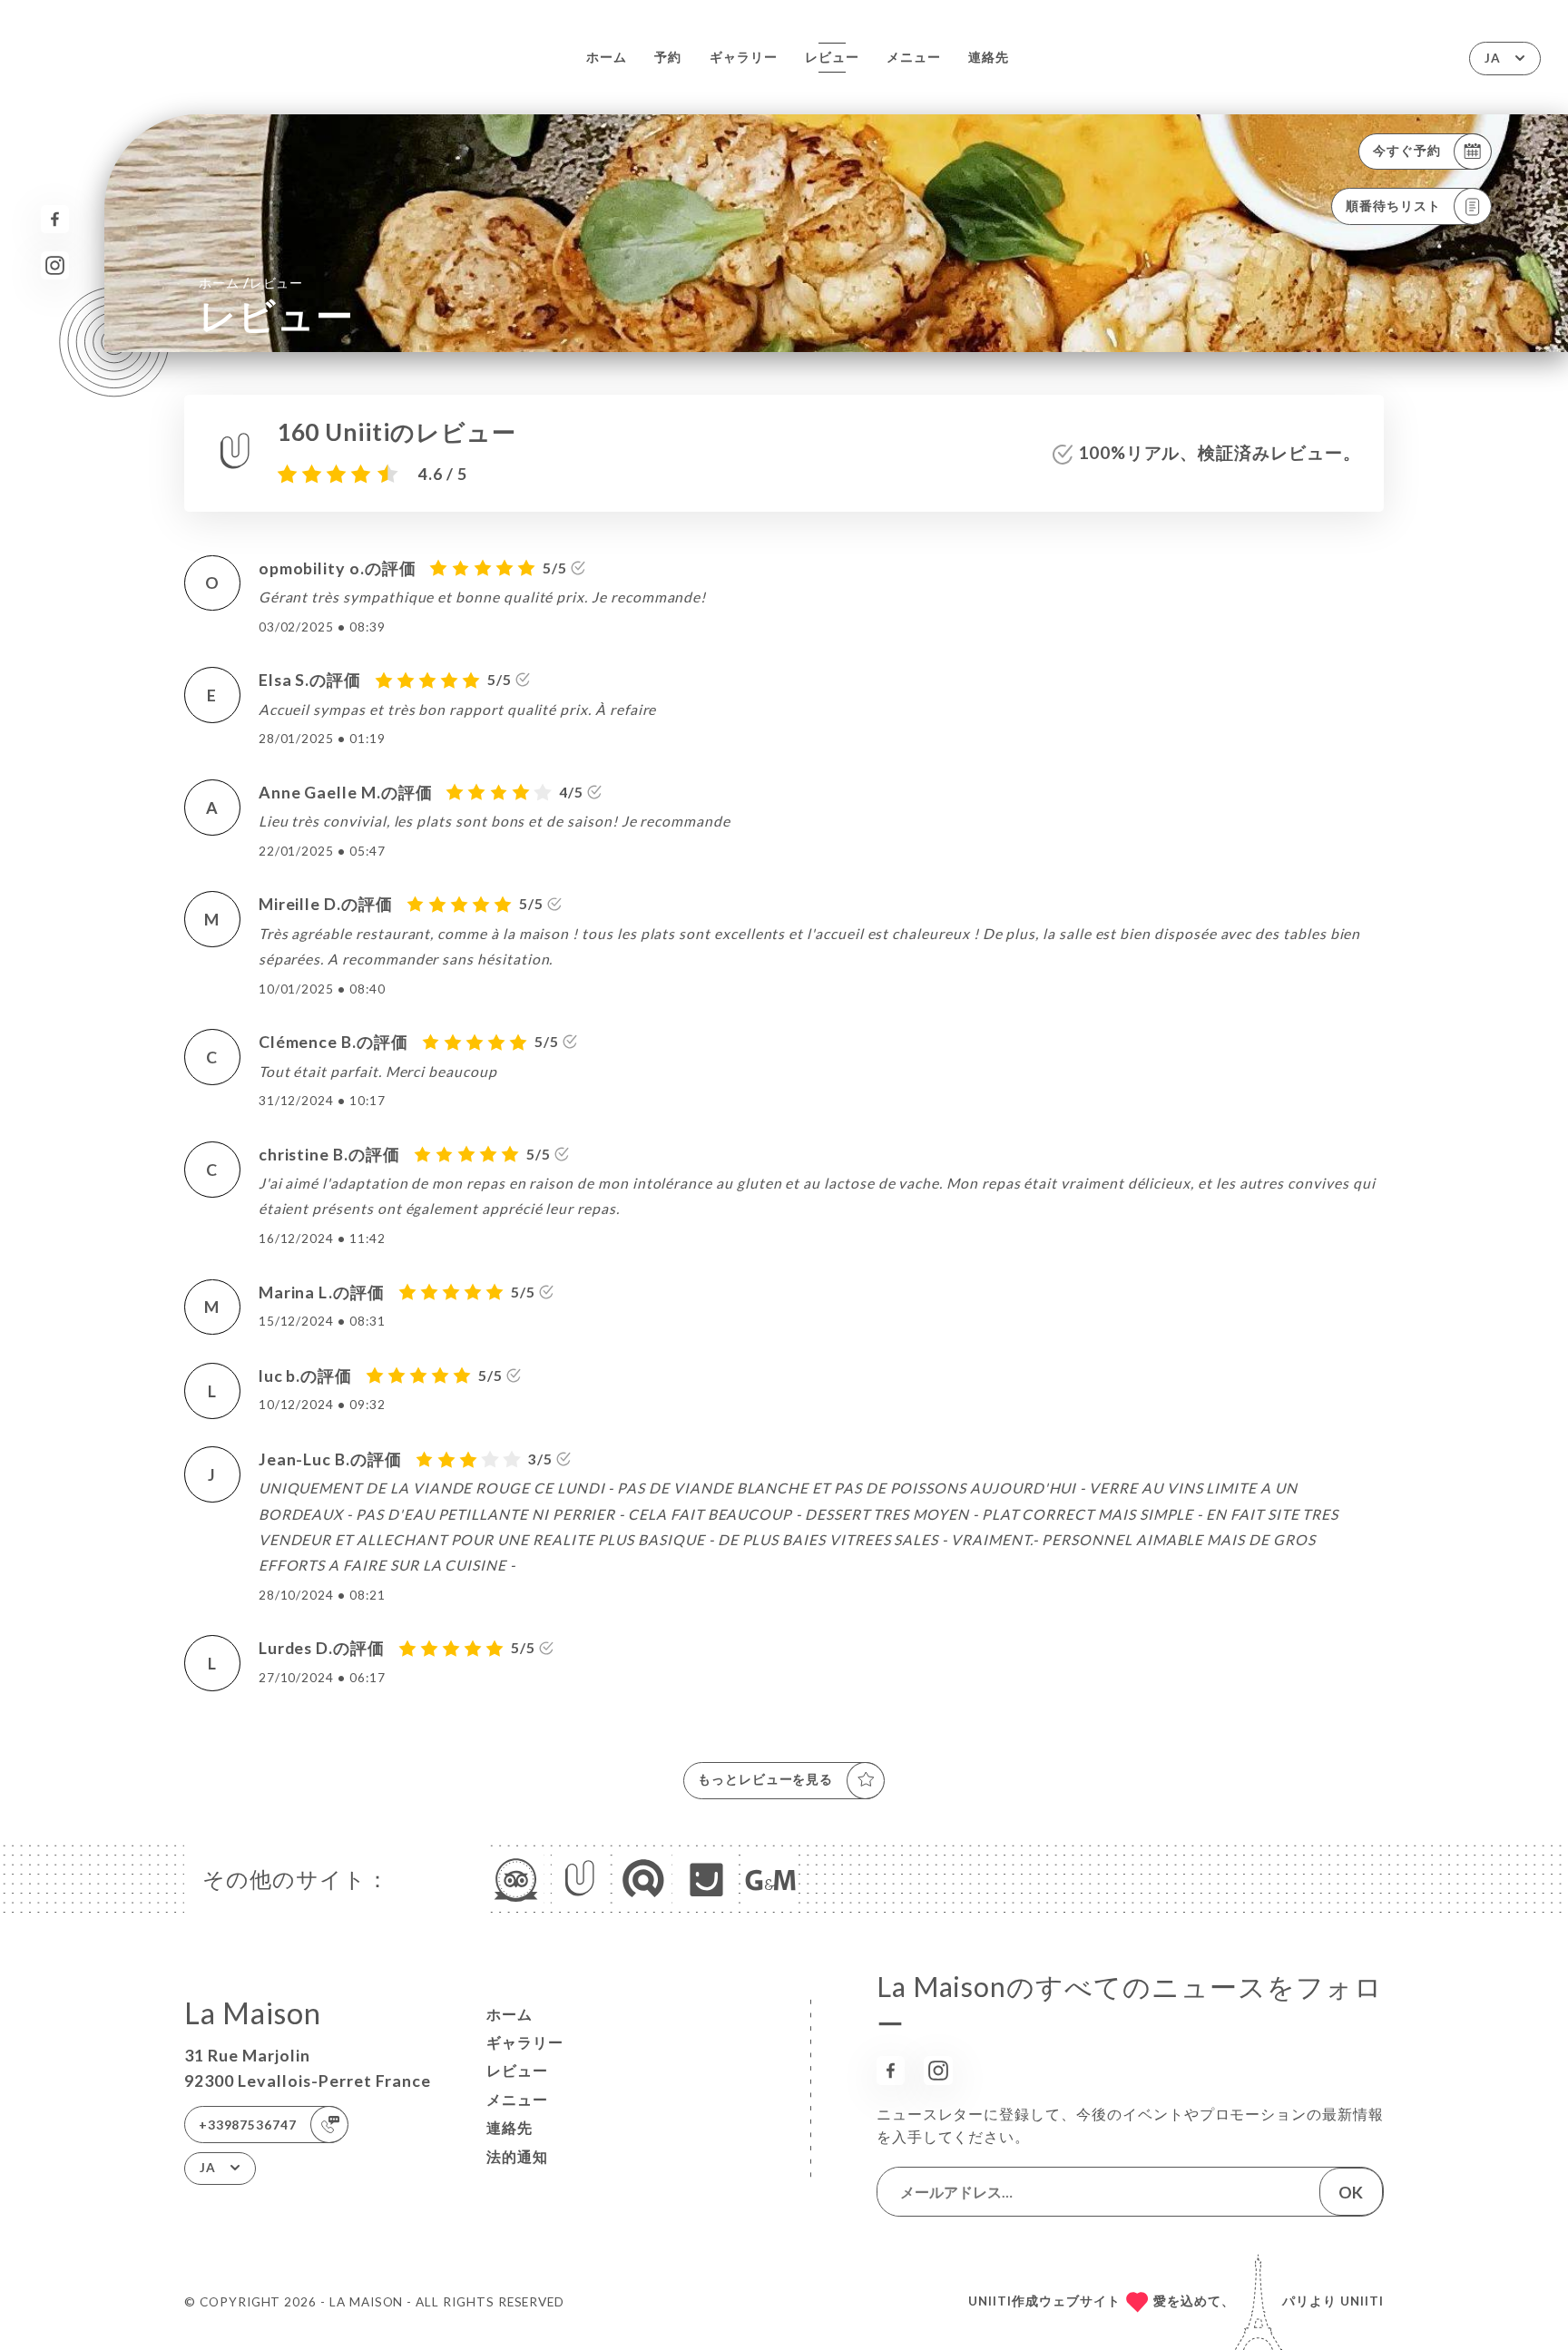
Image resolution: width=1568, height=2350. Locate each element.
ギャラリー (744, 57)
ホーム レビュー (251, 282)
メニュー (914, 57)
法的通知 (517, 2157)
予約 (668, 57)
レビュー (832, 57)
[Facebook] (55, 219)
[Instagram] (55, 265)
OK (1351, 2192)
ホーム (607, 57)
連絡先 (989, 57)
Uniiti (1362, 2301)
